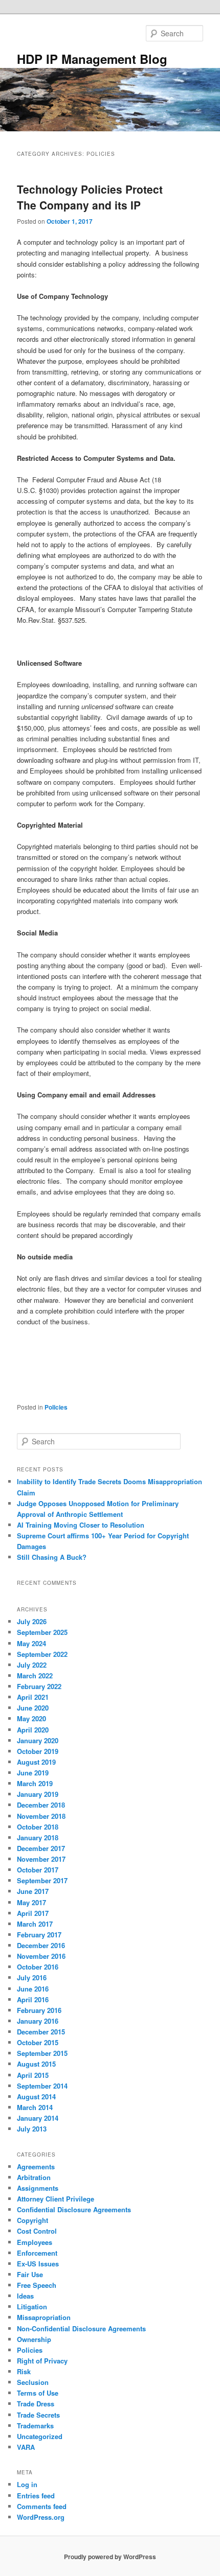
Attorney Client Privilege (56, 2199)
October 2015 (38, 2042)
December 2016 (41, 1945)
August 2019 (36, 1762)
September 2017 (42, 1880)
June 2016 (33, 1989)
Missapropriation (44, 2317)
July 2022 (32, 1665)
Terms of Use (38, 2393)
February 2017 (39, 1935)
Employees (35, 2242)
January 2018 (38, 1837)
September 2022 (42, 1654)
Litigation (32, 2306)
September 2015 (42, 2053)
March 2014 (35, 2107)
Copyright (32, 2220)
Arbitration (34, 2177)
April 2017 (33, 1913)
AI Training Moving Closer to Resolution (81, 1525)
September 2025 (42, 1632)
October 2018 (38, 1827)
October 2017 (38, 1870)
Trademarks (35, 2426)
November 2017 (41, 1859)
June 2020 (33, 1708)
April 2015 (33, 2075)
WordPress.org (41, 2517)
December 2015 (41, 2032)
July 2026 (32, 1621)
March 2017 (35, 1924)
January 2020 (38, 1740)
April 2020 (33, 1730)
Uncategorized (40, 2436)
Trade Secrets (38, 2415)
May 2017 (31, 1902)
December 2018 (41, 1805)
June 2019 (33, 1773)
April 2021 (33, 1697)
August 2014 (36, 2097)
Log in (27, 2484)
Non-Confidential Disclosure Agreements (81, 2328)
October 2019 (38, 1751)
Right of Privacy (42, 2361)
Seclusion (33, 2382)
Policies (56, 1407)
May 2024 (31, 1643)
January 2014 (38, 2118)
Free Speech (37, 2285)
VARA (26, 2447)
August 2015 (36, 2064)
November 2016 (41, 1956)
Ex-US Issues (38, 2264)
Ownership (34, 2339)
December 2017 (41, 1848)
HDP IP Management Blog (92, 59)
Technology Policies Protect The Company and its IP (90, 197)
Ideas (25, 2296)
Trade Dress (36, 2404)
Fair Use (30, 2274)
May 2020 (31, 1718)
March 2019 (35, 1783)
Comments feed (42, 2506)
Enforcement (37, 2253)
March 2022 (35, 1676)
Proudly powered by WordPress (110, 2557)
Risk (24, 2371)
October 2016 (38, 1967)
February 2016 (39, 2010)
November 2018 (41, 1816)
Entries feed (36, 2496)
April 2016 (33, 1999)
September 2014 (42, 2086)
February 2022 (39, 1686)
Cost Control (37, 2231)
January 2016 (38, 2021)
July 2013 (32, 2129)
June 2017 (33, 1891)
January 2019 (38, 1794)
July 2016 (32, 1977)
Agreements (36, 2167)
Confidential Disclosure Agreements (74, 2209)
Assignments (38, 2188)
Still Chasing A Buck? (52, 1557)
